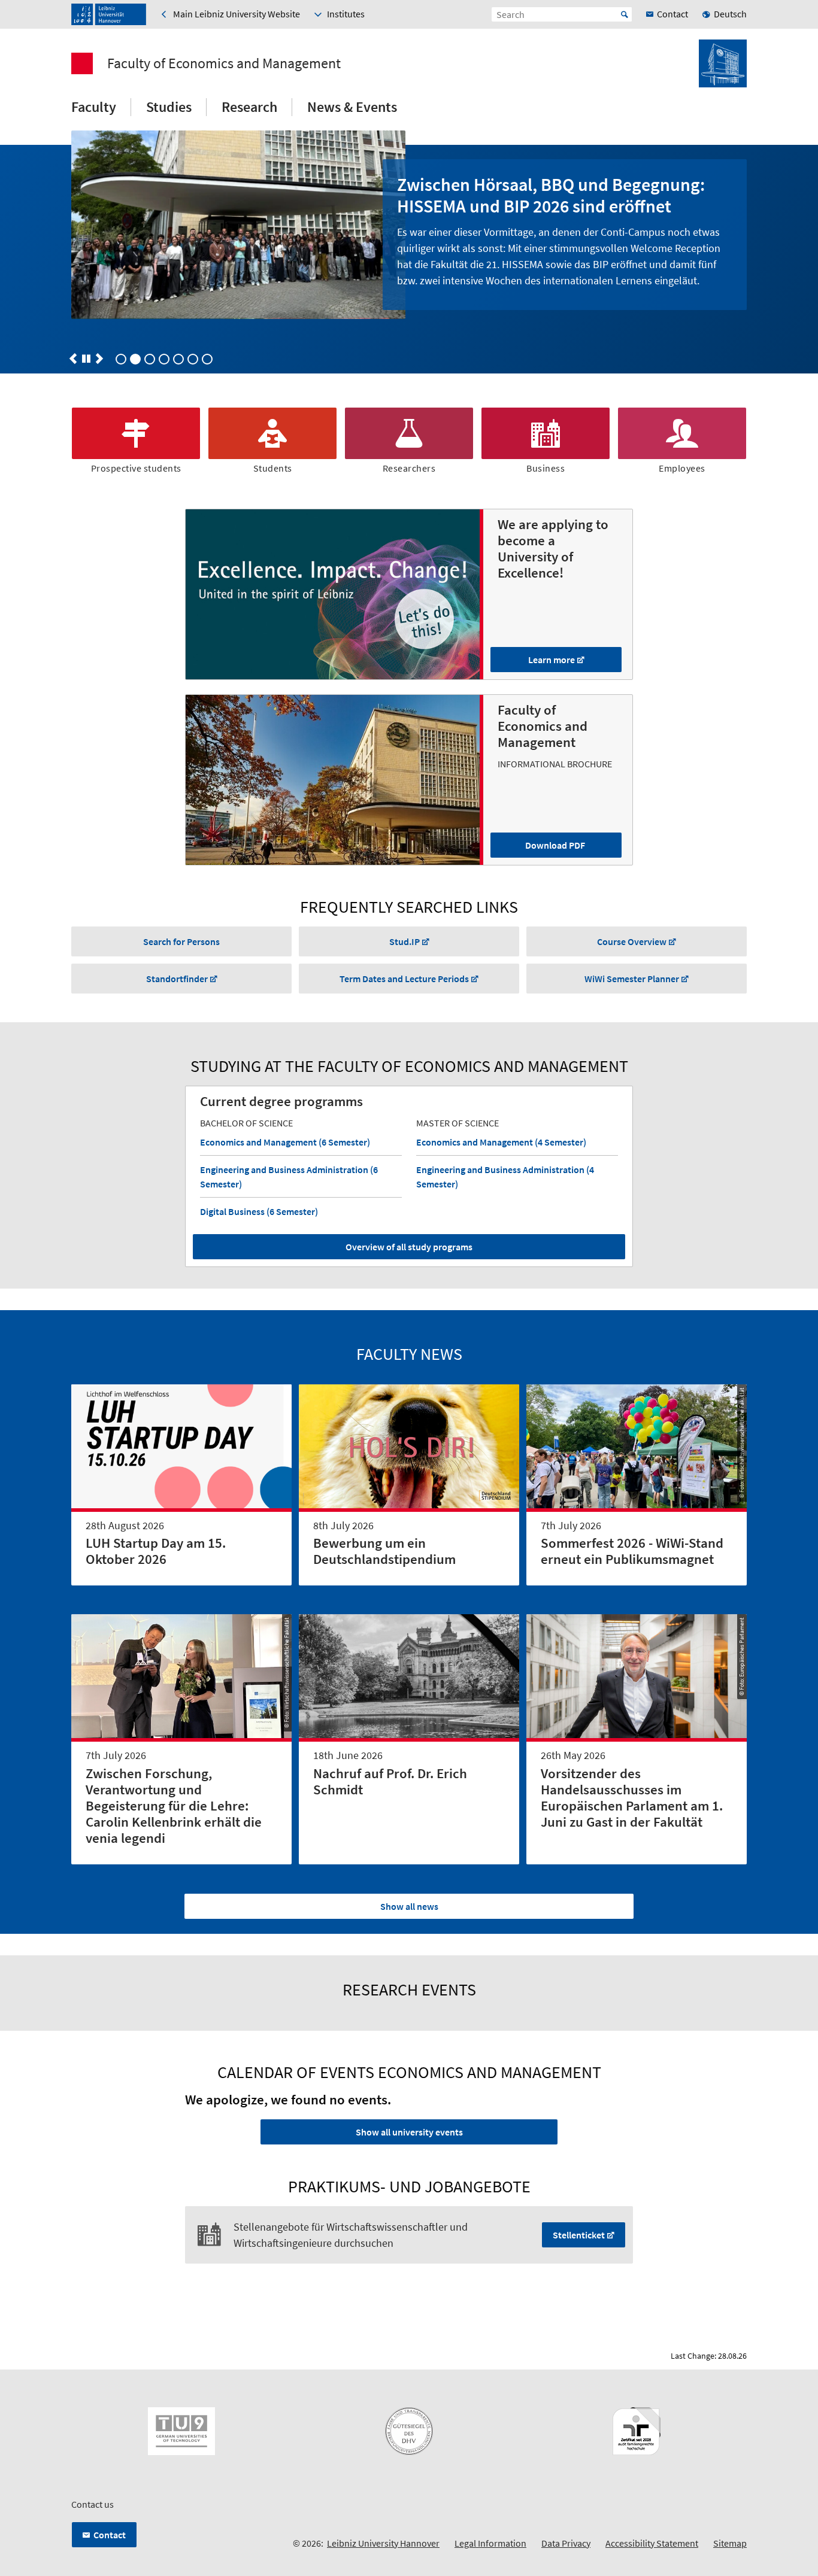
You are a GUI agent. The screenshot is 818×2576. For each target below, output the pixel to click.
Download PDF (555, 845)
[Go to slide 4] (178, 359)
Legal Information (490, 2543)
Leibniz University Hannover (383, 2543)
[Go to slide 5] (193, 359)
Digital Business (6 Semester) (259, 1211)
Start (625, 14)
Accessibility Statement (652, 2543)
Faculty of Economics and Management (224, 63)
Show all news (409, 1906)
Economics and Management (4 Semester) (501, 1142)
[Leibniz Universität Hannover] (109, 14)
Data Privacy (566, 2543)
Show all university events (409, 2132)
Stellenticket (579, 2235)
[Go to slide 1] (135, 359)
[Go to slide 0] (121, 359)
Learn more (552, 660)
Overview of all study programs (409, 1247)
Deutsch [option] (730, 14)
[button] (73, 359)
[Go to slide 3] (164, 359)
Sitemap (730, 2543)
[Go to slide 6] (207, 359)
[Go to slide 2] (150, 359)
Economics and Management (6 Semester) (285, 1142)
